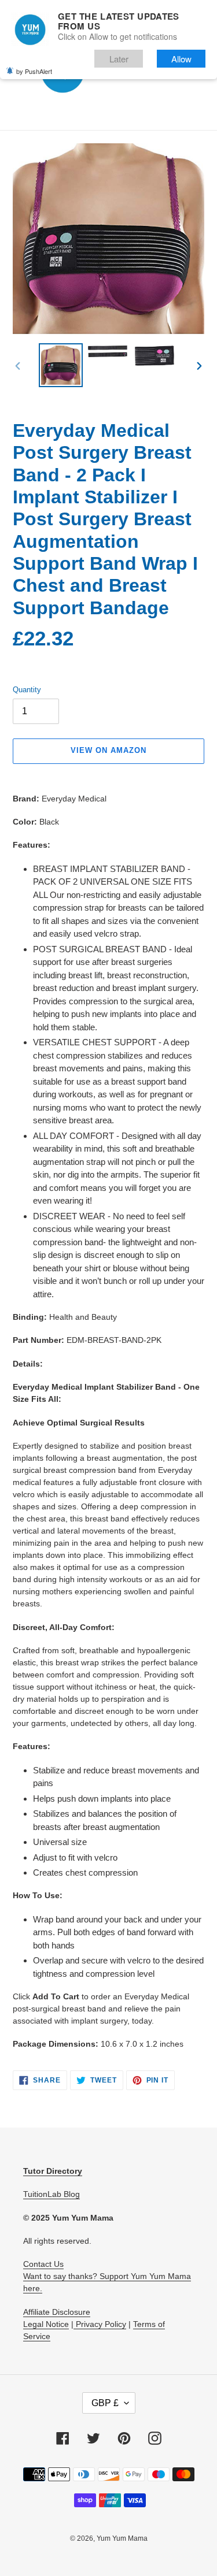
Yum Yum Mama (122, 2538)
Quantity (27, 690)
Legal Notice (46, 2324)
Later (119, 59)
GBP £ (105, 2403)
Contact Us (43, 2264)
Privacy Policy (100, 2324)
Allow (181, 59)
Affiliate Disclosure (57, 2312)
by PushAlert (34, 71)
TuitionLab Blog (52, 2194)
